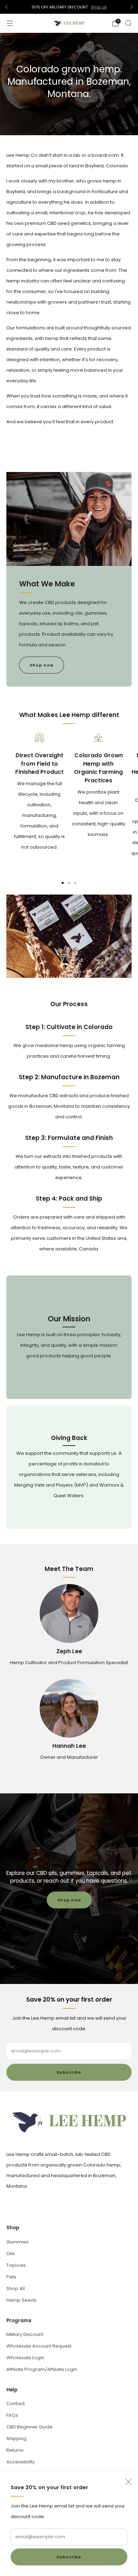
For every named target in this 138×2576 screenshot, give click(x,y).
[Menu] (10, 23)
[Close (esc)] (128, 2482)
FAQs (12, 2415)
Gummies (18, 2242)
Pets (11, 2277)
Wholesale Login (25, 2358)
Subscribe (69, 2557)
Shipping (16, 2438)
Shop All (16, 2288)
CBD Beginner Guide (30, 2427)
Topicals (16, 2265)
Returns (15, 2450)
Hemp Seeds (21, 2300)
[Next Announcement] (132, 7)
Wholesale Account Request (39, 2346)
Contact (16, 2404)
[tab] (63, 883)
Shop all (99, 7)
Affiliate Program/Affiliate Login (42, 2369)
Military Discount (25, 2334)
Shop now (42, 665)
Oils (11, 2254)
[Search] (128, 23)
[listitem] (69, 7)
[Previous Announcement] (6, 7)
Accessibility (21, 2462)
